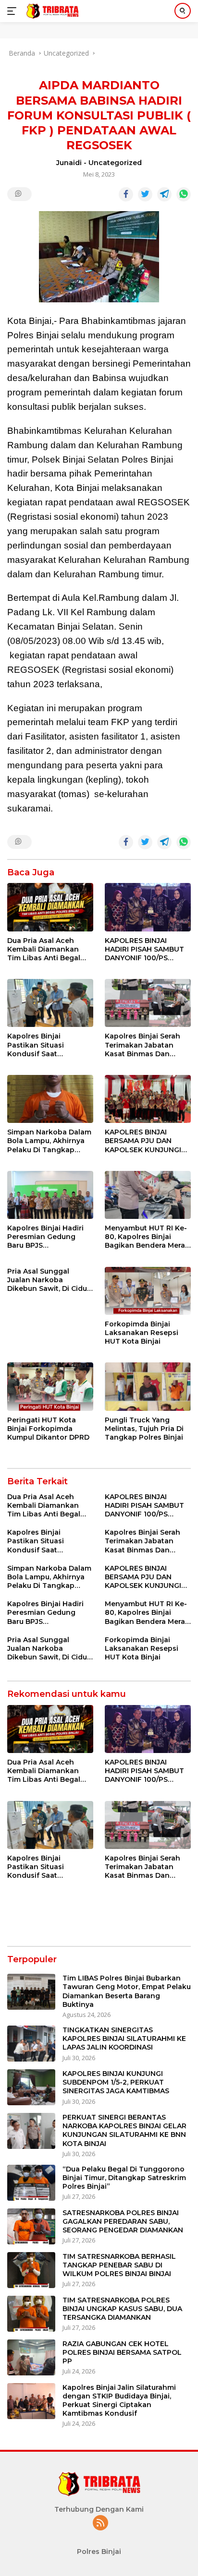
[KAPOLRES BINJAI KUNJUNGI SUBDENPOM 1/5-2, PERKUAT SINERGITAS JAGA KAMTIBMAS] (31, 2087)
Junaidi (69, 163)
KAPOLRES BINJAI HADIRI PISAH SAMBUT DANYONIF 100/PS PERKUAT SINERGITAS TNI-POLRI (144, 949)
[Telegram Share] (164, 194)
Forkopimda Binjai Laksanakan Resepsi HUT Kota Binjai (142, 1333)
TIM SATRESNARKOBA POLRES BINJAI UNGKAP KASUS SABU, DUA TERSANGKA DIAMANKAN (122, 2309)
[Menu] (14, 11)
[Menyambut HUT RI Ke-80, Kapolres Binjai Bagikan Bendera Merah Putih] (148, 1195)
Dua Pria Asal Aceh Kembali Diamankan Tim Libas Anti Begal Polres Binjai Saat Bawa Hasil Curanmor (49, 949)
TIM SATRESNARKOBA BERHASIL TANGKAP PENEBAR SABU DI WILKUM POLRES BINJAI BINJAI (119, 2265)
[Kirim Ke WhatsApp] (184, 194)
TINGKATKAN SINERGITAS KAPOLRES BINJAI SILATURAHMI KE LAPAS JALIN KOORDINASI (124, 2039)
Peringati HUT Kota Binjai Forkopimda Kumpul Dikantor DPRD (48, 1429)
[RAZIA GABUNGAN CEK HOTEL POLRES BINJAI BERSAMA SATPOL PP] (31, 2357)
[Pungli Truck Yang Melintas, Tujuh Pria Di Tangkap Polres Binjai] (148, 1386)
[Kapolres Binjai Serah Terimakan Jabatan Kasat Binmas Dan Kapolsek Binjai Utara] (148, 1003)
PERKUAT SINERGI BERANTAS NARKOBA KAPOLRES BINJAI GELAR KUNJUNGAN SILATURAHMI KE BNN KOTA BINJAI (124, 2130)
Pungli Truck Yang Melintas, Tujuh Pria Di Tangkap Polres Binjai (144, 1429)
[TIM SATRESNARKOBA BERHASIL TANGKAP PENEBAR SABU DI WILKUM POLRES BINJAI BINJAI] (31, 2270)
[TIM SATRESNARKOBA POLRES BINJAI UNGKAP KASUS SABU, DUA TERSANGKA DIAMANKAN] (31, 2314)
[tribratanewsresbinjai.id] (51, 11)
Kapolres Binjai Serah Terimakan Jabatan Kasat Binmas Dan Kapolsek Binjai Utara (143, 1045)
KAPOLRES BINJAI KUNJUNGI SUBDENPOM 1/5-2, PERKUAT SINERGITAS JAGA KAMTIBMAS (116, 2082)
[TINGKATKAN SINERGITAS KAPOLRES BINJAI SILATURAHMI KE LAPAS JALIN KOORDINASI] (31, 2044)
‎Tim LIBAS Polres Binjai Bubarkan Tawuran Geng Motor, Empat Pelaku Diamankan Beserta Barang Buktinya (127, 1991)
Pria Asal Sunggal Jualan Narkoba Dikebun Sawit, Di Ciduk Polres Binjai (49, 1280)
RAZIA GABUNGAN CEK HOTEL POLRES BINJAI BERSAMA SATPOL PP (122, 2352)
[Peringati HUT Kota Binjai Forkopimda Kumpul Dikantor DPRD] (50, 1386)
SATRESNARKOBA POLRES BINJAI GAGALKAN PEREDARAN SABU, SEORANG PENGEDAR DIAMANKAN (123, 2221)
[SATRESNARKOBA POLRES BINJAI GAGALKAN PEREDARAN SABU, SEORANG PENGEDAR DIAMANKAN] (31, 2226)
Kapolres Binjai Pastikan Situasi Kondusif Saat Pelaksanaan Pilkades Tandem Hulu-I (46, 1045)
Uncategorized (115, 163)
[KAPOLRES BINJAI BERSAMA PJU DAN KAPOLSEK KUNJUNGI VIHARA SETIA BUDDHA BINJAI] (148, 1099)
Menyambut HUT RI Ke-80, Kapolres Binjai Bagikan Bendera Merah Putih (147, 1237)
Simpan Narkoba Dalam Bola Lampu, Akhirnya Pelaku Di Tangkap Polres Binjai (49, 1141)
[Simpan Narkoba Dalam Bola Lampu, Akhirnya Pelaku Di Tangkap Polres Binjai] (50, 1099)
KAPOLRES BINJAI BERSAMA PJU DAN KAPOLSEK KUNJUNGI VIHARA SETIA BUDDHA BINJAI (145, 1141)
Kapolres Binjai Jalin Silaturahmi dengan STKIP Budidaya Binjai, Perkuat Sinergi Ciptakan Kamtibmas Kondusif (119, 2401)
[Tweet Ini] (145, 194)
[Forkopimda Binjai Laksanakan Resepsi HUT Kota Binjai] (148, 1291)
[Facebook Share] (126, 194)
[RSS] (100, 2523)
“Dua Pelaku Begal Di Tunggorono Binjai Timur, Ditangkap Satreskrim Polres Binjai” (124, 2178)
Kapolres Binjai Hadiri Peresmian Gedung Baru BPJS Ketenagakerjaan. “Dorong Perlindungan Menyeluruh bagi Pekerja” (48, 1237)
